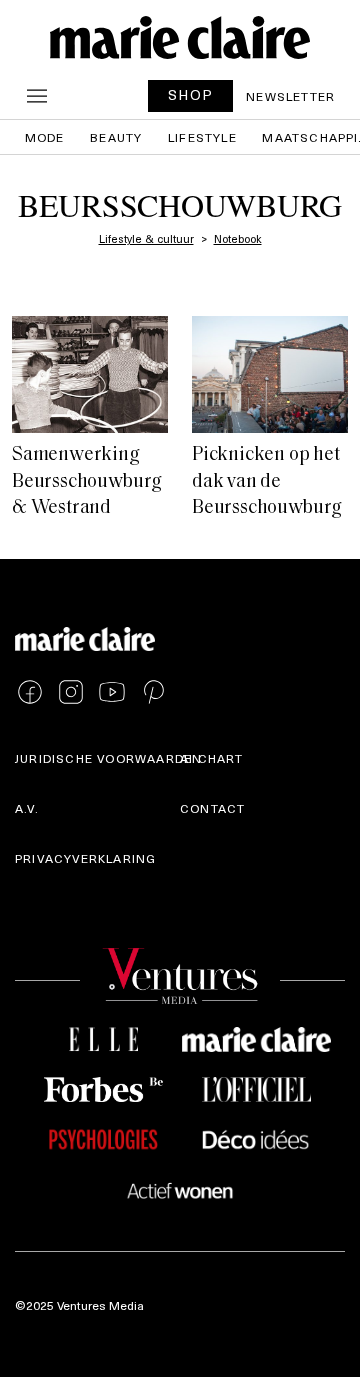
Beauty (116, 137)
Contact (212, 808)
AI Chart (212, 758)
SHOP (191, 94)
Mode (45, 137)
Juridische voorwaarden (108, 758)
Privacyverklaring (85, 858)
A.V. (27, 808)
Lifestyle (202, 137)
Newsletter (290, 96)
